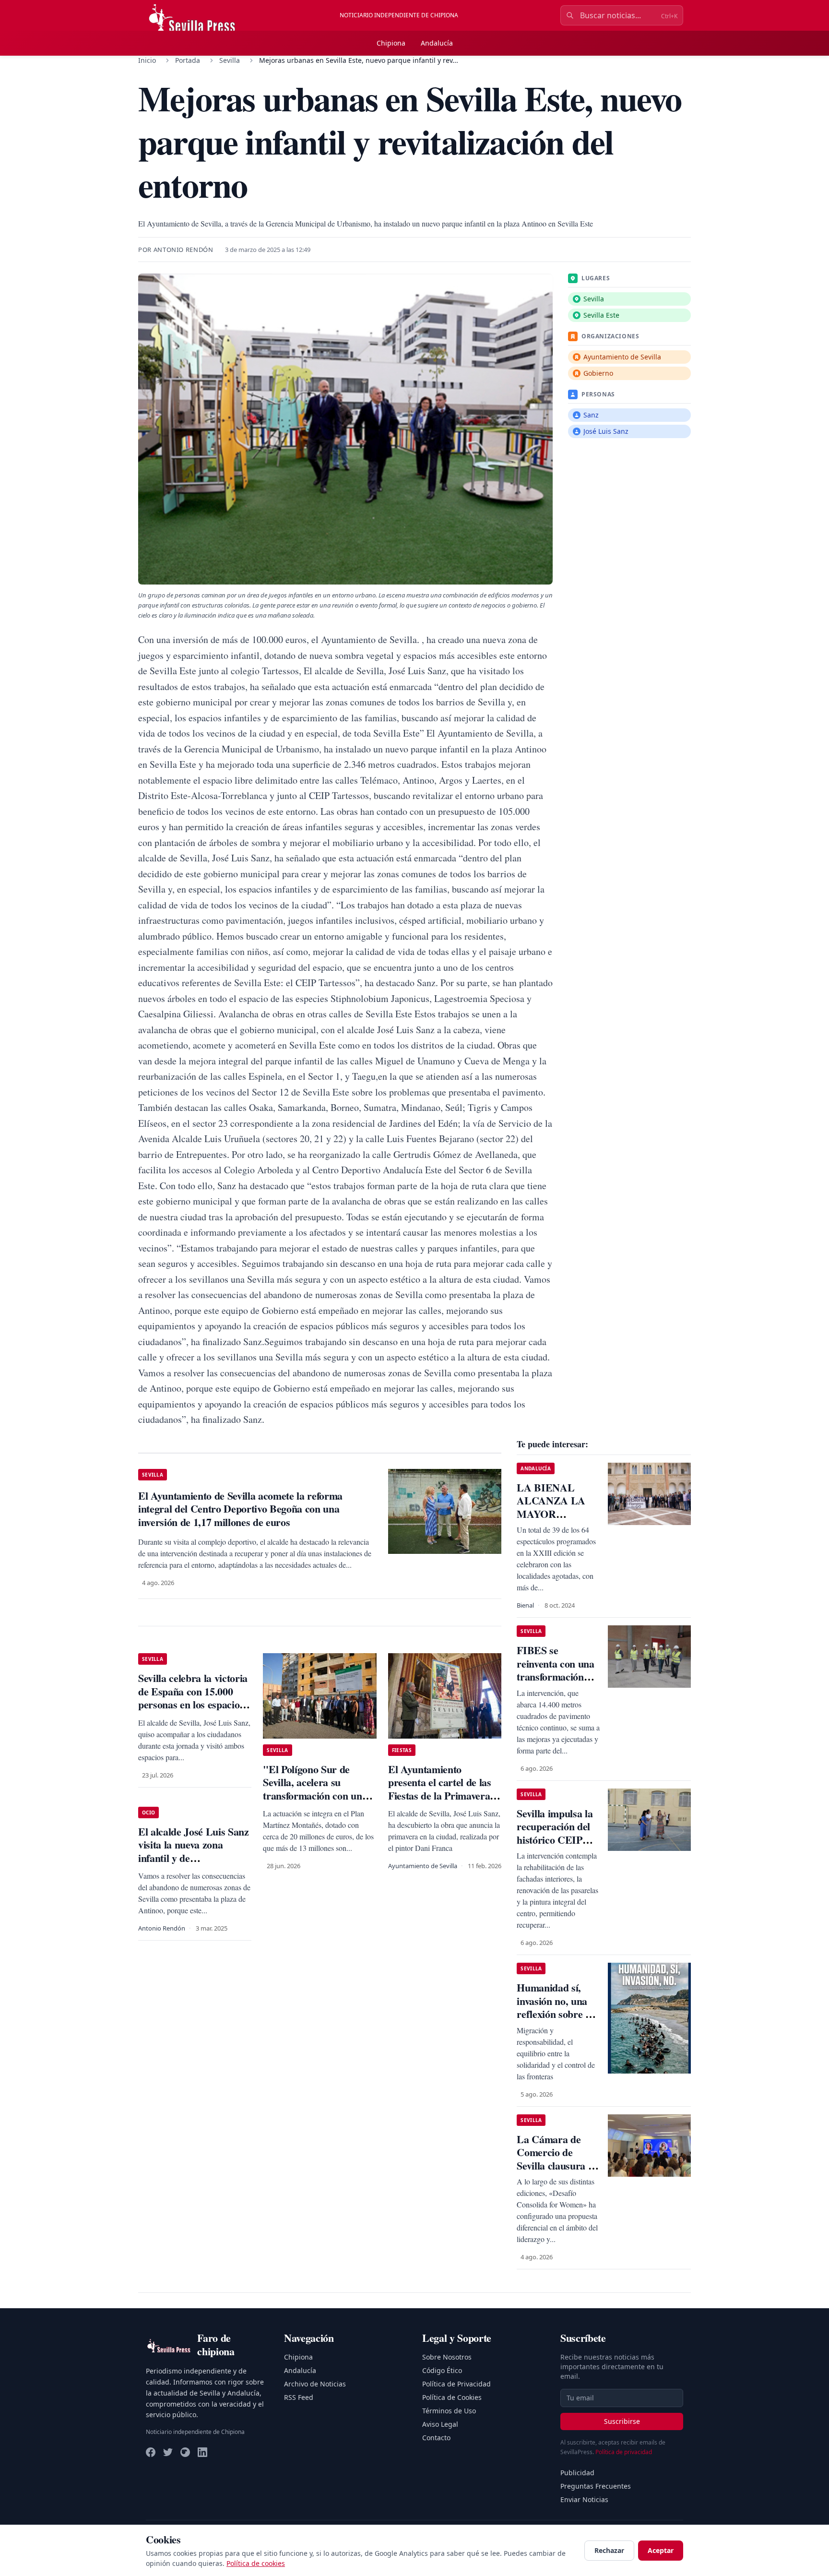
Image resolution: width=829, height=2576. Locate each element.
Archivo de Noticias (315, 2384)
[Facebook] (151, 2452)
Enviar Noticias (584, 2499)
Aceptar (661, 2550)
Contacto (436, 2438)
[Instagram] (185, 2452)
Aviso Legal (440, 2424)
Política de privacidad (624, 2452)
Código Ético (442, 2370)
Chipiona (391, 43)
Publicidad (577, 2473)
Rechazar (609, 2550)
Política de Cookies (452, 2397)
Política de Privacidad (456, 2384)
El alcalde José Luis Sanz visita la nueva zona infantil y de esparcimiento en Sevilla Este (194, 1858)
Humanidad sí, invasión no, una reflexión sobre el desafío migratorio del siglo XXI (557, 2014)
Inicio (147, 60)
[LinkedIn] (202, 2452)
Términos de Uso (449, 2411)
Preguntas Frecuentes (596, 2486)
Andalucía (437, 43)
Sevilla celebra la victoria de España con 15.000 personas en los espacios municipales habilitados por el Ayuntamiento (193, 1704)
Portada (188, 60)
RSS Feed (299, 2397)
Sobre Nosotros (447, 2357)
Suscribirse (622, 2421)
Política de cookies (256, 2563)
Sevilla (230, 60)
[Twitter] (168, 2452)
